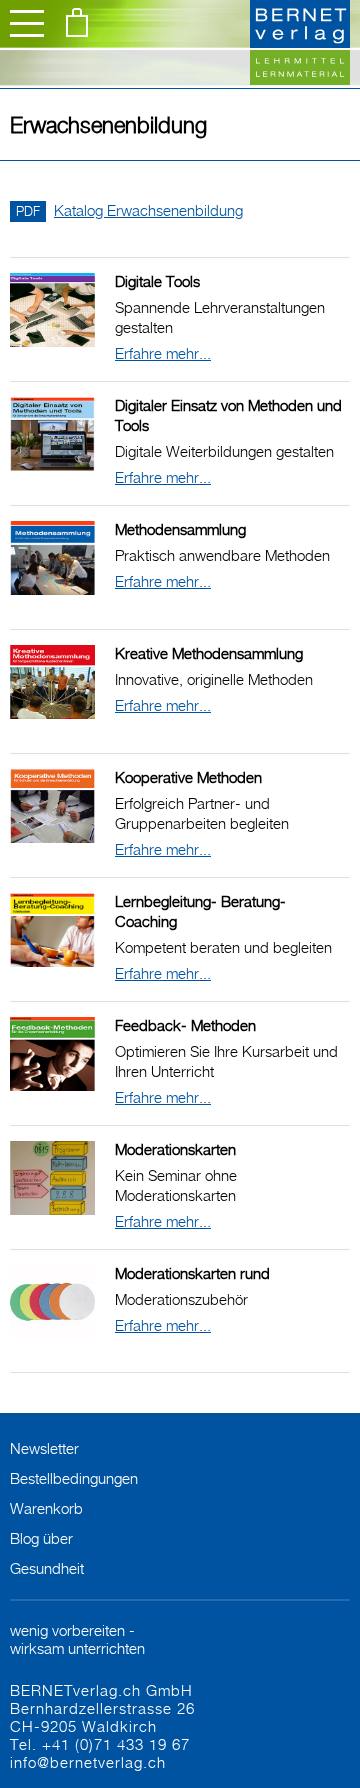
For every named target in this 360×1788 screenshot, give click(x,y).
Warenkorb (46, 1508)
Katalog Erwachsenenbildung (129, 210)
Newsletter (44, 1448)
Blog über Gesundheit (47, 1553)
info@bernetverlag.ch (88, 1762)
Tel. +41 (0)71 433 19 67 (100, 1744)
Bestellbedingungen (74, 1478)
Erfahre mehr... (163, 353)
